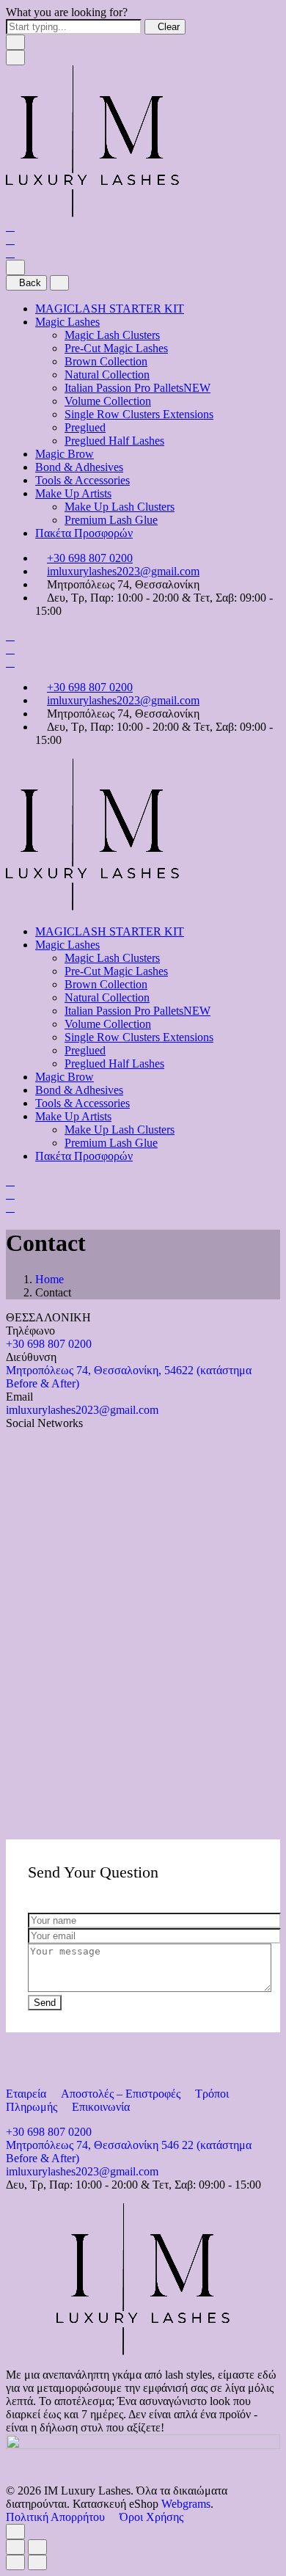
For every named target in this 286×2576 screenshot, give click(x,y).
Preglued (85, 427)
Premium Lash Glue (111, 520)
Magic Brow (65, 454)
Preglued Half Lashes (114, 441)
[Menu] (15, 58)
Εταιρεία (27, 2094)
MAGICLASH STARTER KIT (110, 309)
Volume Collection (108, 401)
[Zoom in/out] (37, 2547)
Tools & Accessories (82, 480)
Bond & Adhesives (79, 467)
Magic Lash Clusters (112, 335)
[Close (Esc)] (15, 2547)
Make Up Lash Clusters (120, 507)
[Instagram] (12, 1436)
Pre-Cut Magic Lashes (116, 348)
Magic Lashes (67, 322)
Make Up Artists (73, 493)
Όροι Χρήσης (151, 2517)
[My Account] (10, 240)
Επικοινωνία (101, 2107)
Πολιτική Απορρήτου (57, 2517)
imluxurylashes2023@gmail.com (123, 571)
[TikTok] (23, 1436)
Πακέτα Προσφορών (84, 533)
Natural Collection (107, 375)
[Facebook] (34, 1436)
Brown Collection (106, 361)
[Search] (10, 226)
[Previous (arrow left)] (15, 2562)
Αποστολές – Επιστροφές (122, 2094)
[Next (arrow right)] (37, 2562)
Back (30, 283)
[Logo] (92, 213)
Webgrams (186, 2504)
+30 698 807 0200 (90, 558)
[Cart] (10, 253)
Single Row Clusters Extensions (139, 414)
